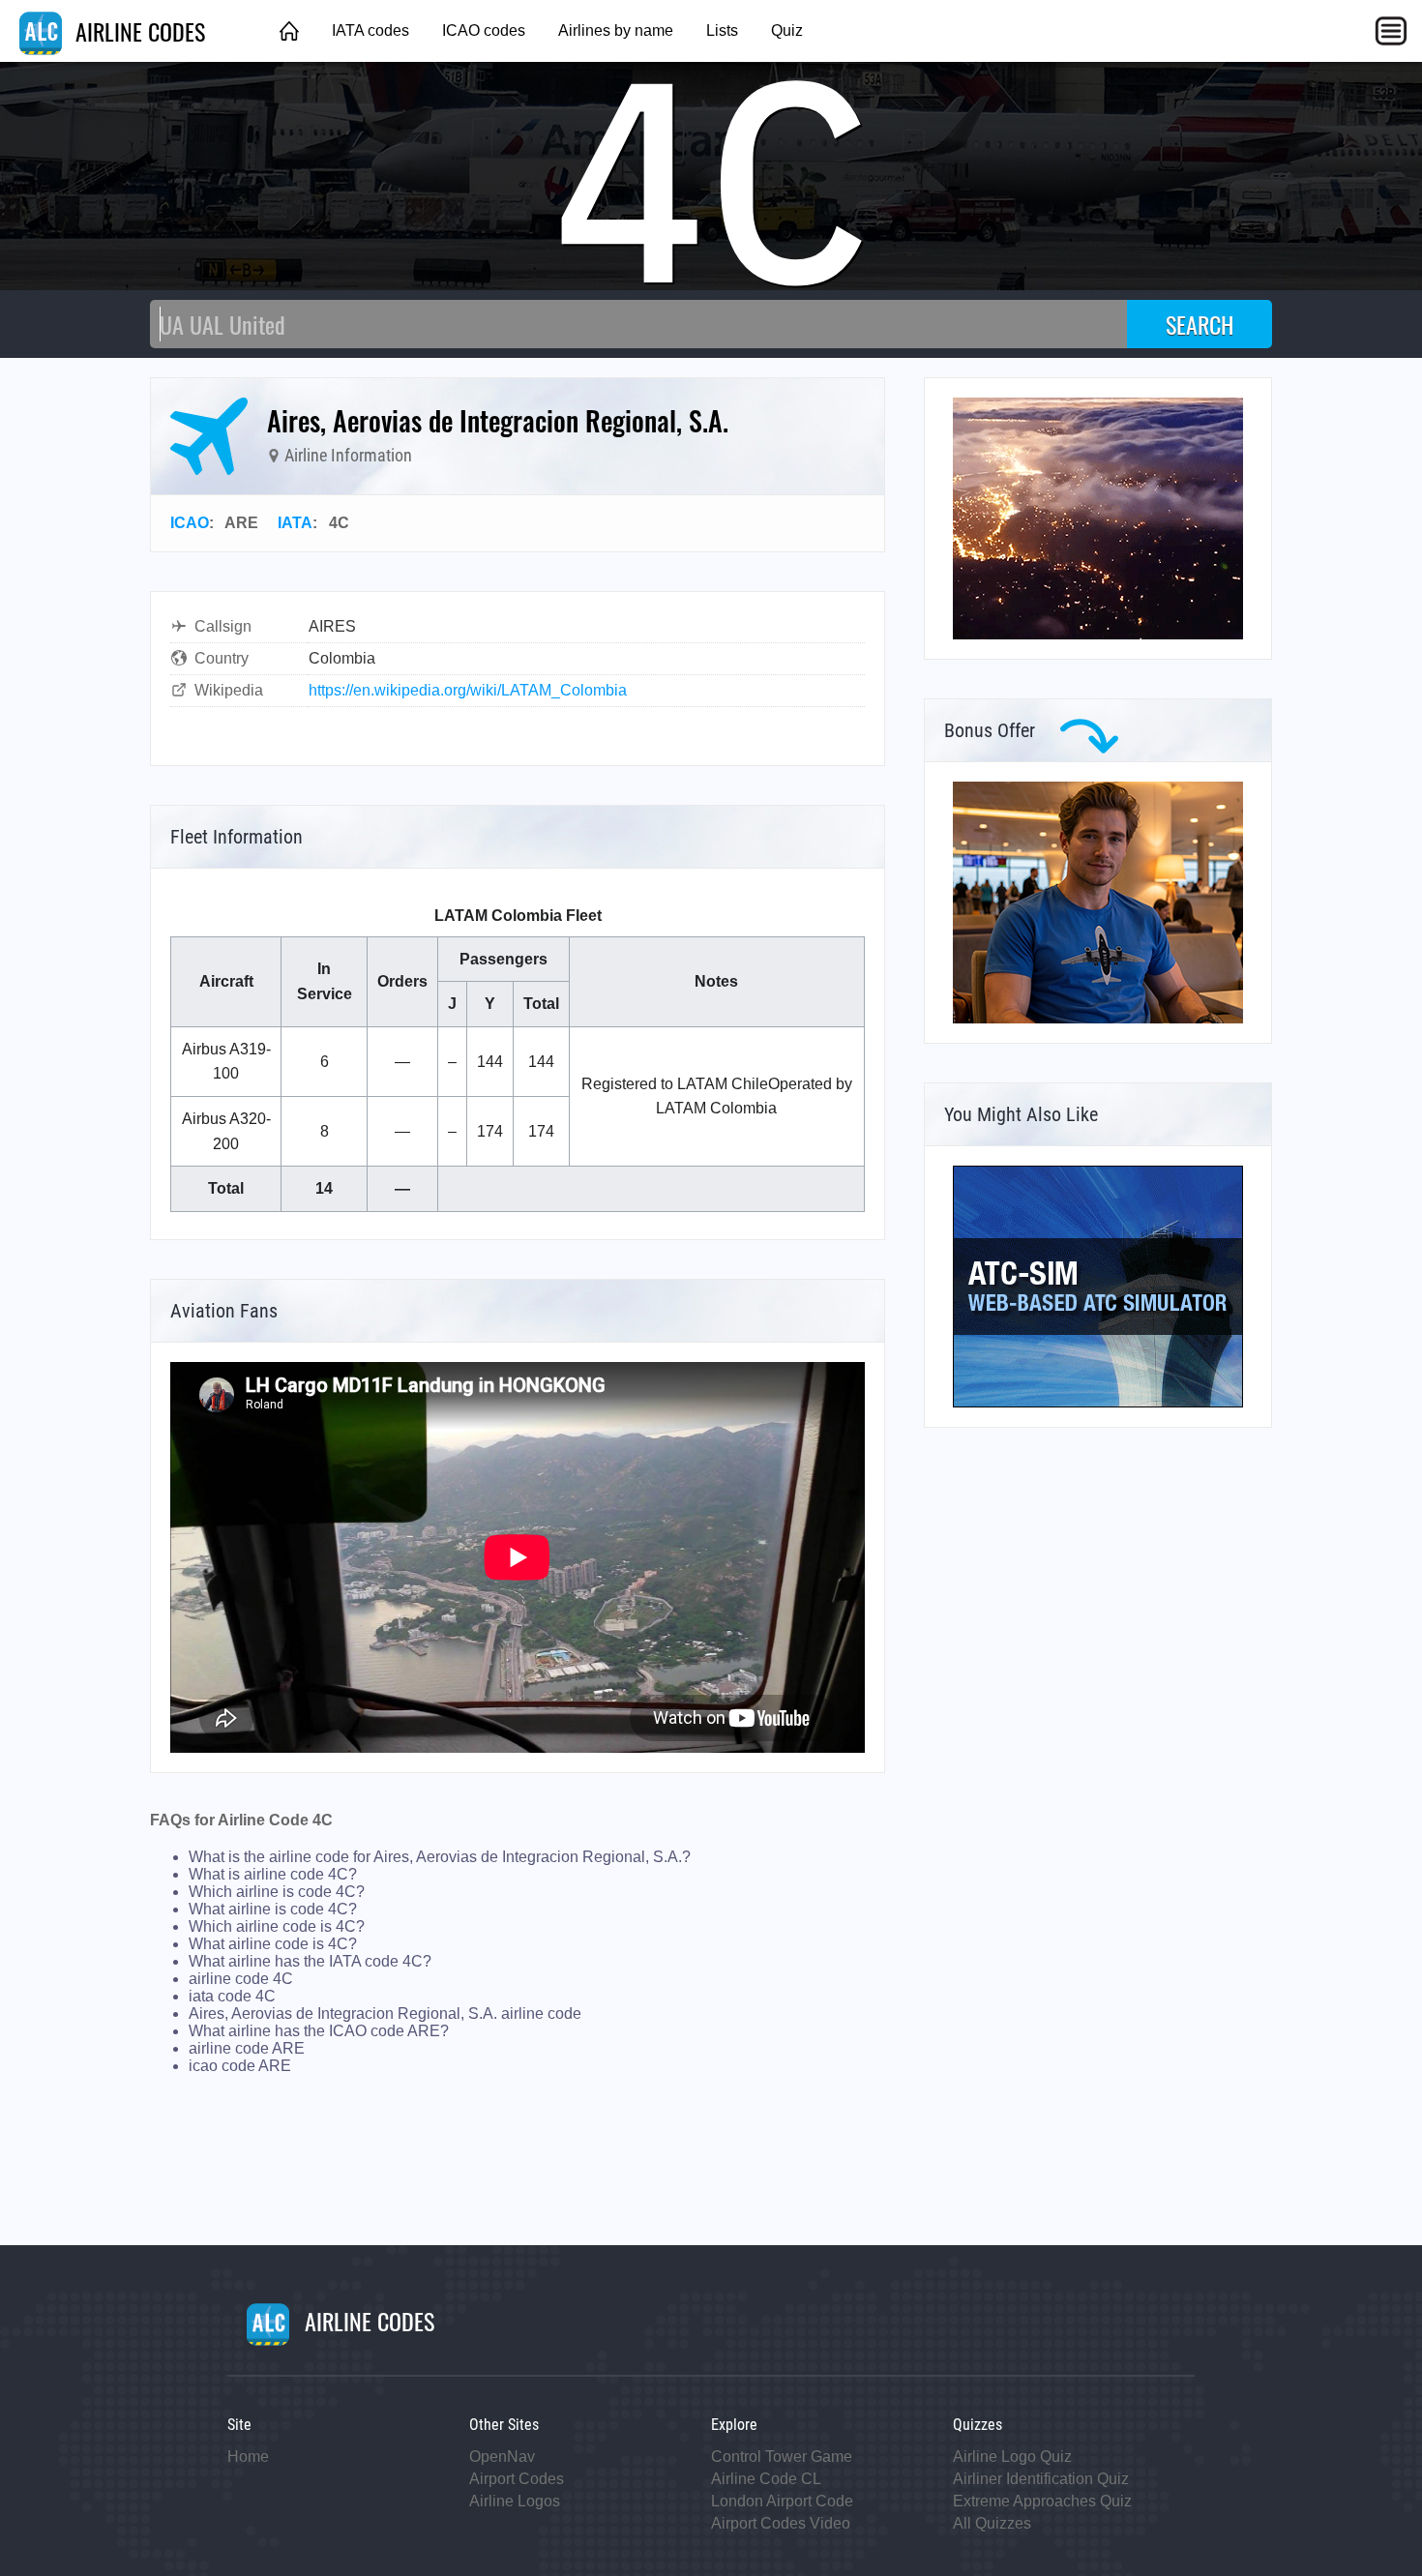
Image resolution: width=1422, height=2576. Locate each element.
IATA (295, 523)
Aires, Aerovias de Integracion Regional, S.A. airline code (385, 2013)
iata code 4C (232, 1996)
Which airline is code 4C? (277, 1892)
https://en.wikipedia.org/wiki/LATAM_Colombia (468, 690)
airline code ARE (247, 2048)
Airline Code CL (766, 2479)
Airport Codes (517, 2479)
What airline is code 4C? (273, 1909)
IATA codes (370, 30)
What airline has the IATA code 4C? (310, 1961)
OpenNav (502, 2457)
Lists (722, 30)
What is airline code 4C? (273, 1874)
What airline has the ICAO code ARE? (319, 2031)
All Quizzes (992, 2523)
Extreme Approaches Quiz (1042, 2501)
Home (248, 2457)
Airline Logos (515, 2501)
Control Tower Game (782, 2457)
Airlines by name (616, 30)
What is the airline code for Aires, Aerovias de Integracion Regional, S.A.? (440, 1857)
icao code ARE (240, 2066)
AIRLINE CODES (137, 31)
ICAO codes (484, 30)
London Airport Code (782, 2501)
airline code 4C (241, 1979)
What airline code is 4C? (273, 1944)
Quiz (787, 30)
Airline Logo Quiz (1012, 2457)
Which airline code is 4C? (277, 1926)
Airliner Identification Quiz (1041, 2479)
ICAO (190, 523)
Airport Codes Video (781, 2523)
